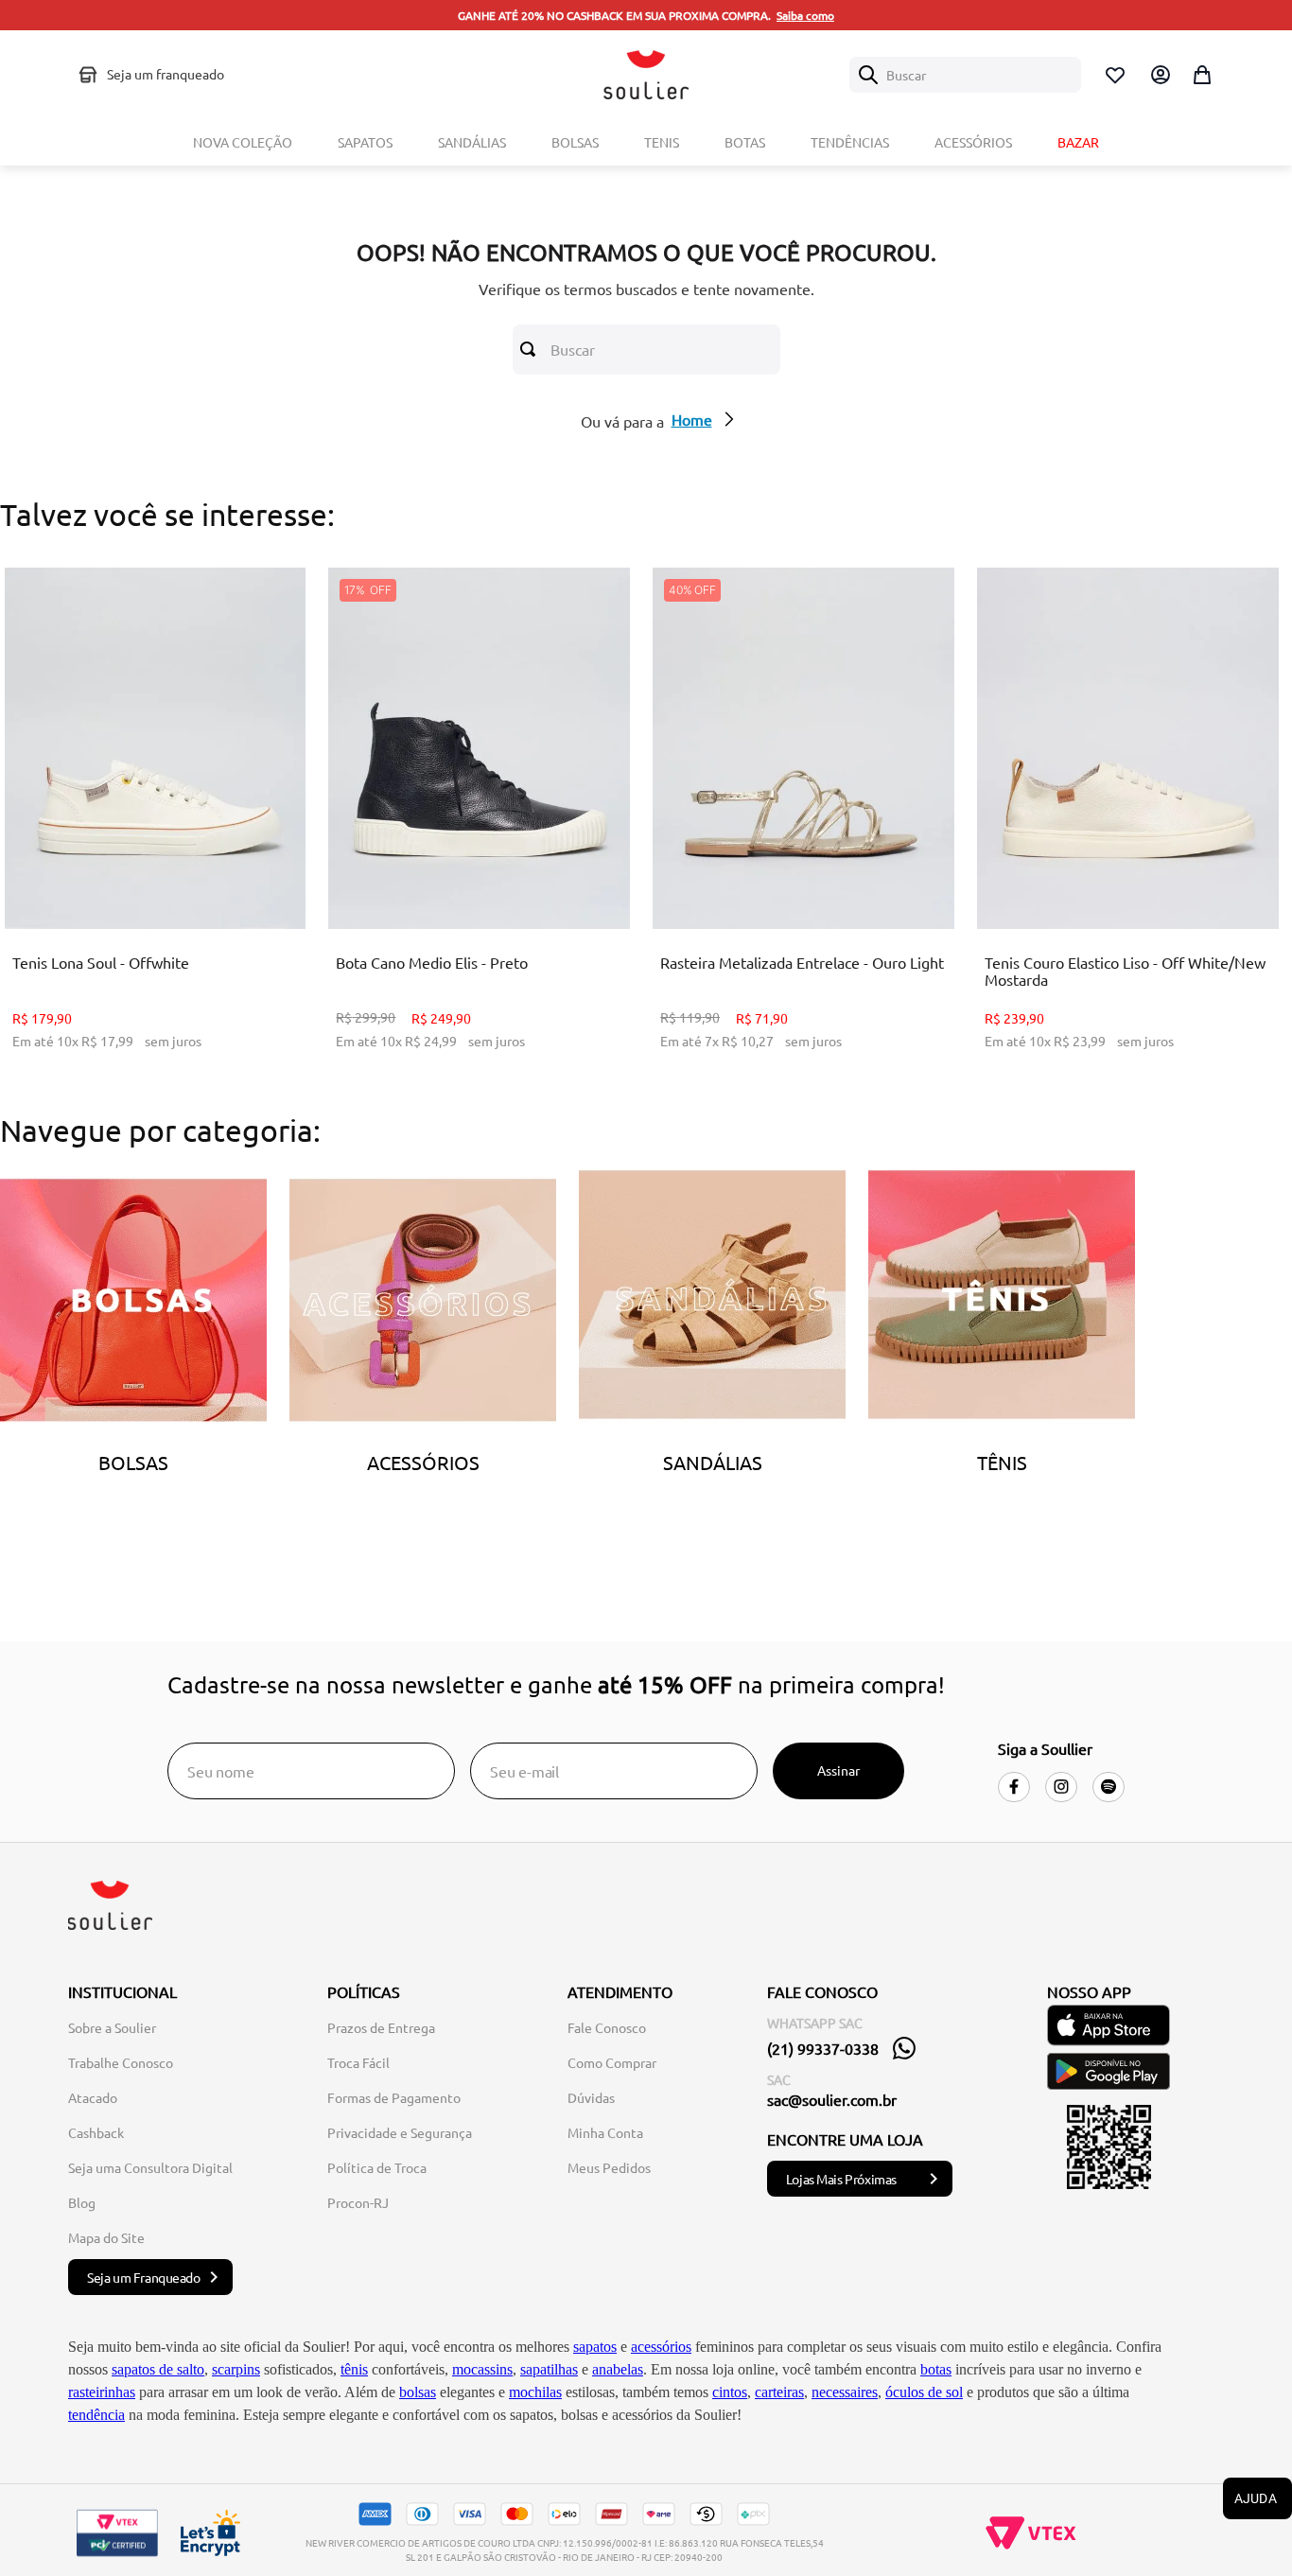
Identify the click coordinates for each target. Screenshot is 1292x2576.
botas (936, 2369)
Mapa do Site (106, 2237)
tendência (96, 2415)
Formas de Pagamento (394, 2097)
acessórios (661, 2347)
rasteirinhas (102, 2392)
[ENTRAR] (1159, 75)
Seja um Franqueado (144, 2277)
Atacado (93, 2097)
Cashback (96, 2132)
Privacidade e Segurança (400, 2132)
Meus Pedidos (609, 2167)
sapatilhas (549, 2369)
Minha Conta (605, 2132)
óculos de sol (924, 2392)
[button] (140, 881)
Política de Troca (377, 2167)
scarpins (236, 2369)
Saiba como (805, 15)
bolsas (418, 2392)
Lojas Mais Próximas (841, 2179)
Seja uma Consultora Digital (150, 2167)
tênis (354, 2369)
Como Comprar (612, 2062)
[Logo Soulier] (646, 75)
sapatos (595, 2347)
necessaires (845, 2392)
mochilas (535, 2392)
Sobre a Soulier (112, 2027)
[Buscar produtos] (532, 349)
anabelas (618, 2369)
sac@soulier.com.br (832, 2099)
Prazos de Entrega (381, 2027)
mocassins (482, 2369)
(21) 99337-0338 (823, 2048)
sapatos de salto (158, 2369)
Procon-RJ (358, 2202)
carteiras (779, 2392)
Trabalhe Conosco (121, 2062)
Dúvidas (591, 2097)
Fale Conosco (607, 2027)
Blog (82, 2202)
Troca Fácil (358, 2062)
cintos (730, 2392)
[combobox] (965, 75)
